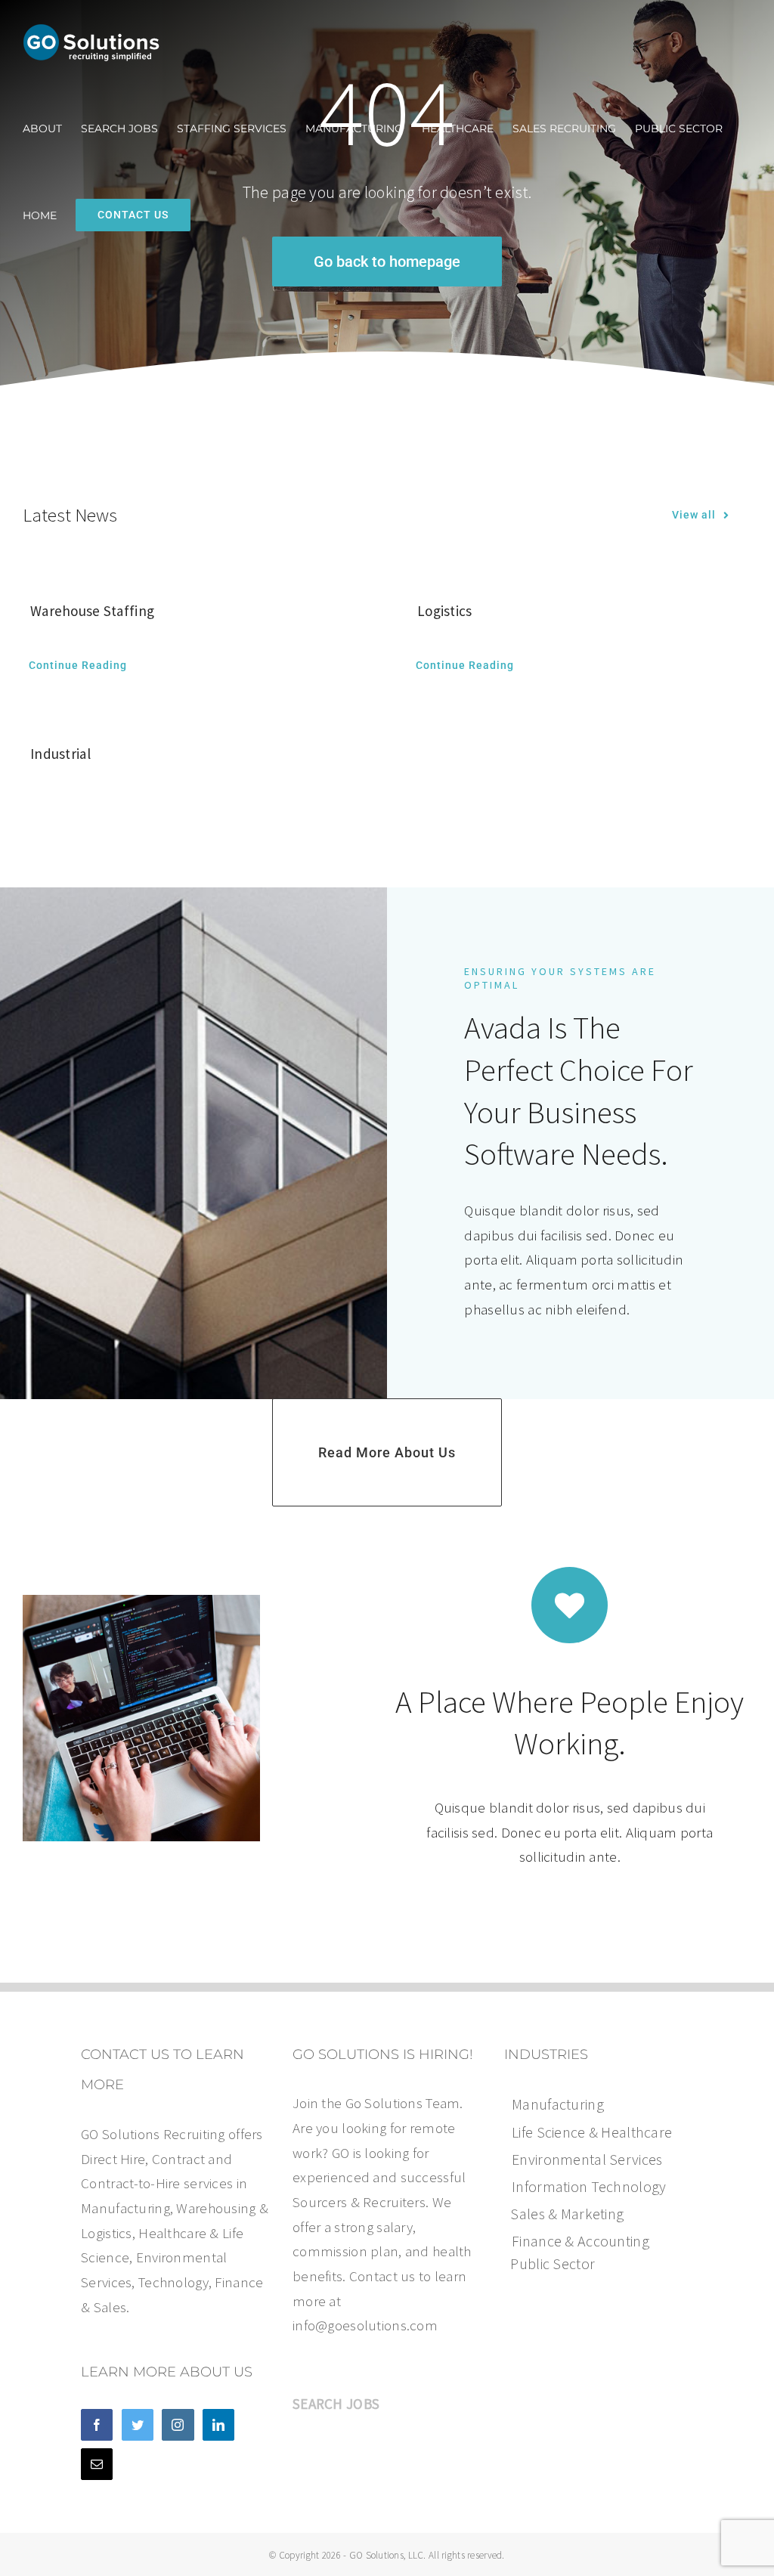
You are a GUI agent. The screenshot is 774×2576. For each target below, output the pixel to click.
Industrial (60, 754)
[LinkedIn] (218, 2425)
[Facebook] (97, 2425)
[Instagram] (178, 2425)
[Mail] (97, 2464)
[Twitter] (138, 2425)
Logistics (445, 611)
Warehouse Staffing (92, 611)
